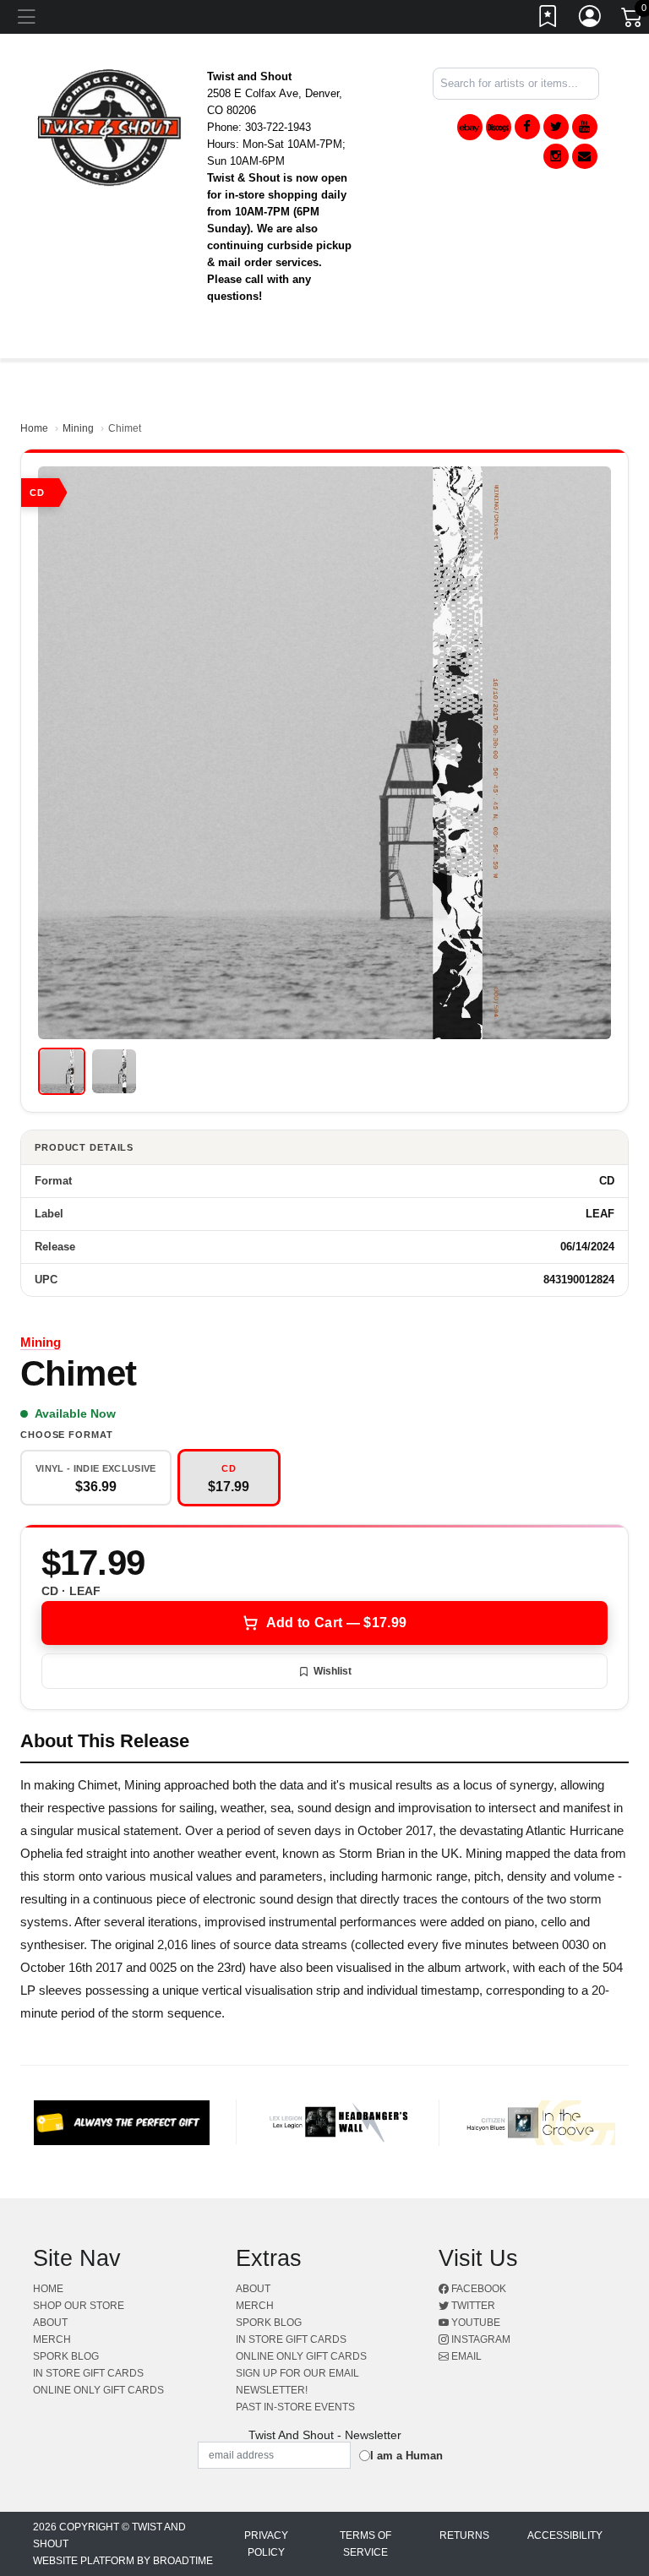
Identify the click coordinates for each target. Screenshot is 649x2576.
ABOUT (50, 2323)
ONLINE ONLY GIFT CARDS (98, 2390)
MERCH (52, 2339)
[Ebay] (470, 127)
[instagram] (556, 156)
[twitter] (556, 127)
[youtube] (585, 127)
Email (465, 2356)
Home (34, 428)
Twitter (472, 2306)
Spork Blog (66, 2356)
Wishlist (333, 1671)
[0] (633, 20)
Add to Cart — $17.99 (336, 1623)
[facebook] (527, 127)
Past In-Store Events (295, 2407)
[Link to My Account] (591, 19)
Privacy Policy (266, 2544)
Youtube (474, 2323)
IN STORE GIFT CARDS (88, 2373)
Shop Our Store (79, 2306)
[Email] (585, 156)
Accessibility (565, 2535)
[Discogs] (499, 127)
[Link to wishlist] (548, 19)
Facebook (477, 2289)
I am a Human (406, 2456)
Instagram (480, 2339)
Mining (78, 428)
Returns (464, 2535)
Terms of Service (365, 2544)
